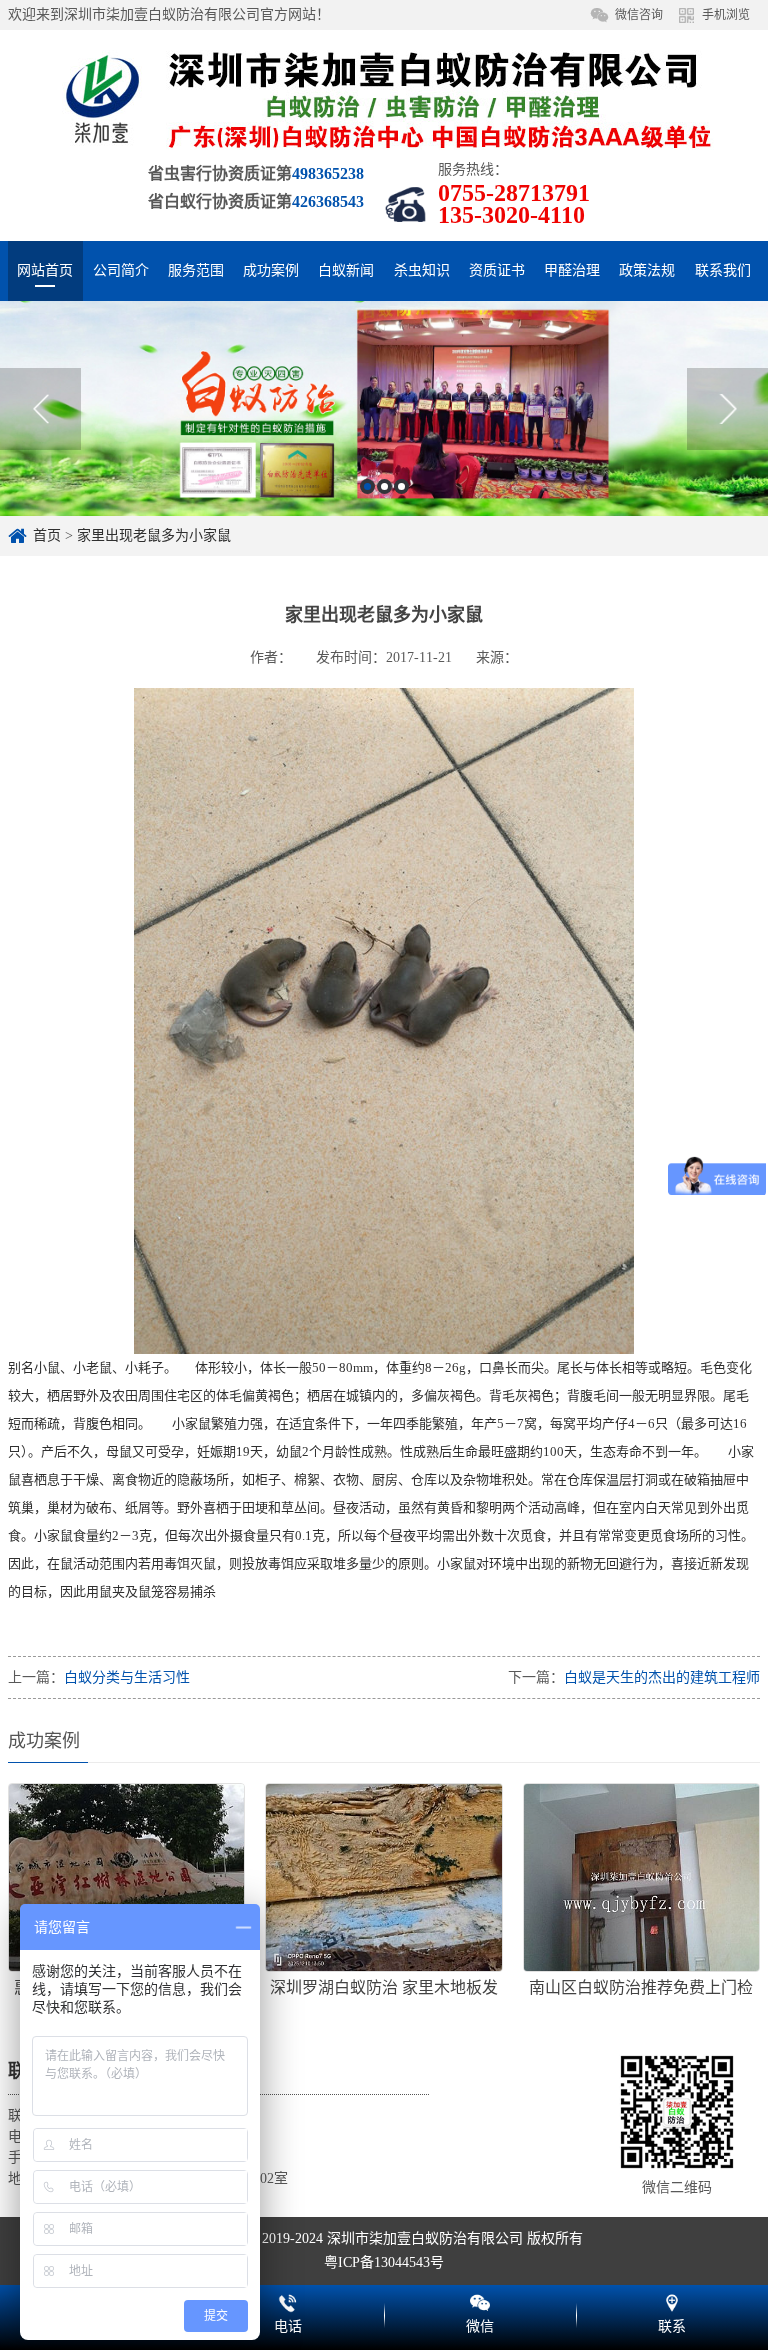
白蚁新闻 (346, 270)
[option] (384, 408)
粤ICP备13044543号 (384, 2262)
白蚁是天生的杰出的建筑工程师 (662, 1677)
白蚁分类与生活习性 (127, 1677)
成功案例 (271, 270)
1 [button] (367, 486)
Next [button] (727, 409)
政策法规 (647, 270)
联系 (672, 2300)
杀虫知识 (422, 270)
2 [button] (384, 486)
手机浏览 (726, 15)
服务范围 (196, 270)
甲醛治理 (572, 270)
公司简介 (121, 270)
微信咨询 (639, 15)
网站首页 (45, 270)
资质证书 (497, 270)
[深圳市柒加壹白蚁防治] (384, 98)
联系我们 (723, 270)
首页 (47, 535)
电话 (288, 2300)
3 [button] (401, 486)
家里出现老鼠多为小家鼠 (154, 535)
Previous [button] (40, 409)
